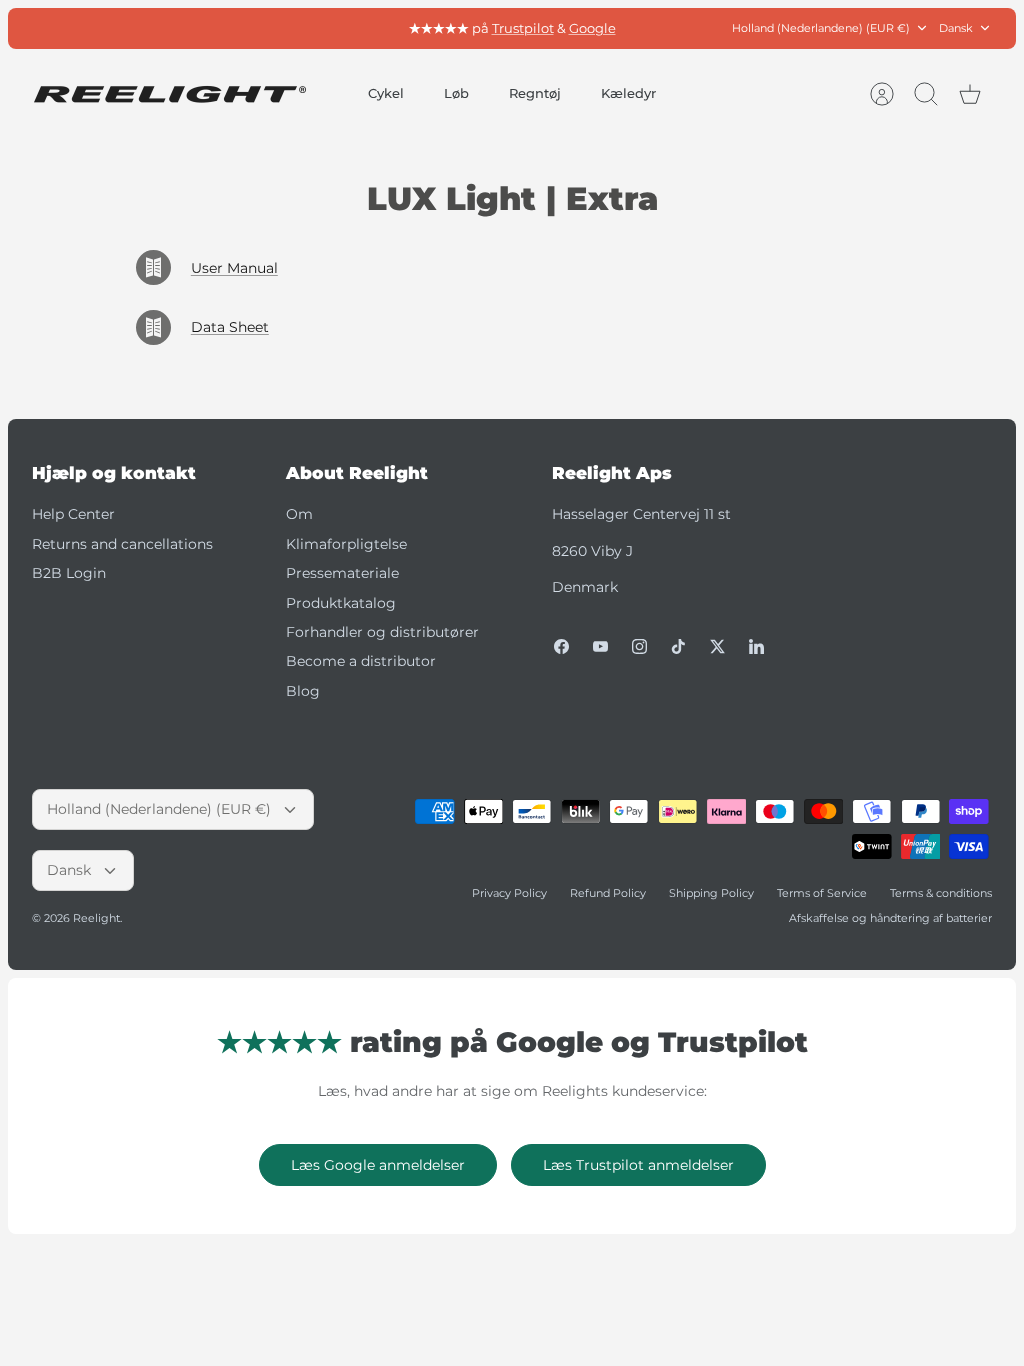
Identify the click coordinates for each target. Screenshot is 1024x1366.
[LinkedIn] (756, 646)
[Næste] (700, 28)
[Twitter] (717, 646)
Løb (456, 93)
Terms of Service (822, 893)
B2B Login (69, 573)
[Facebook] (561, 646)
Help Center (73, 514)
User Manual (234, 268)
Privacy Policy (509, 893)
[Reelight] (169, 94)
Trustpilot (523, 28)
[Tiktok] (678, 646)
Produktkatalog (341, 603)
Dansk (956, 28)
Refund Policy (608, 893)
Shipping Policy (711, 893)
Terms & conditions (941, 893)
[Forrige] (324, 28)
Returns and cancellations (122, 544)
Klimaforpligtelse (346, 544)
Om (299, 514)
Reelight (96, 918)
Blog (303, 691)
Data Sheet (230, 327)
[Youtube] (600, 646)
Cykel (386, 93)
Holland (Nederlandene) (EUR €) (821, 28)
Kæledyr (628, 93)
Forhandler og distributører (382, 632)
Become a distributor (361, 661)
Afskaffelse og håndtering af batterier (890, 918)
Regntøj (535, 93)
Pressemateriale (342, 573)
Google (592, 28)
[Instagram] (639, 646)
